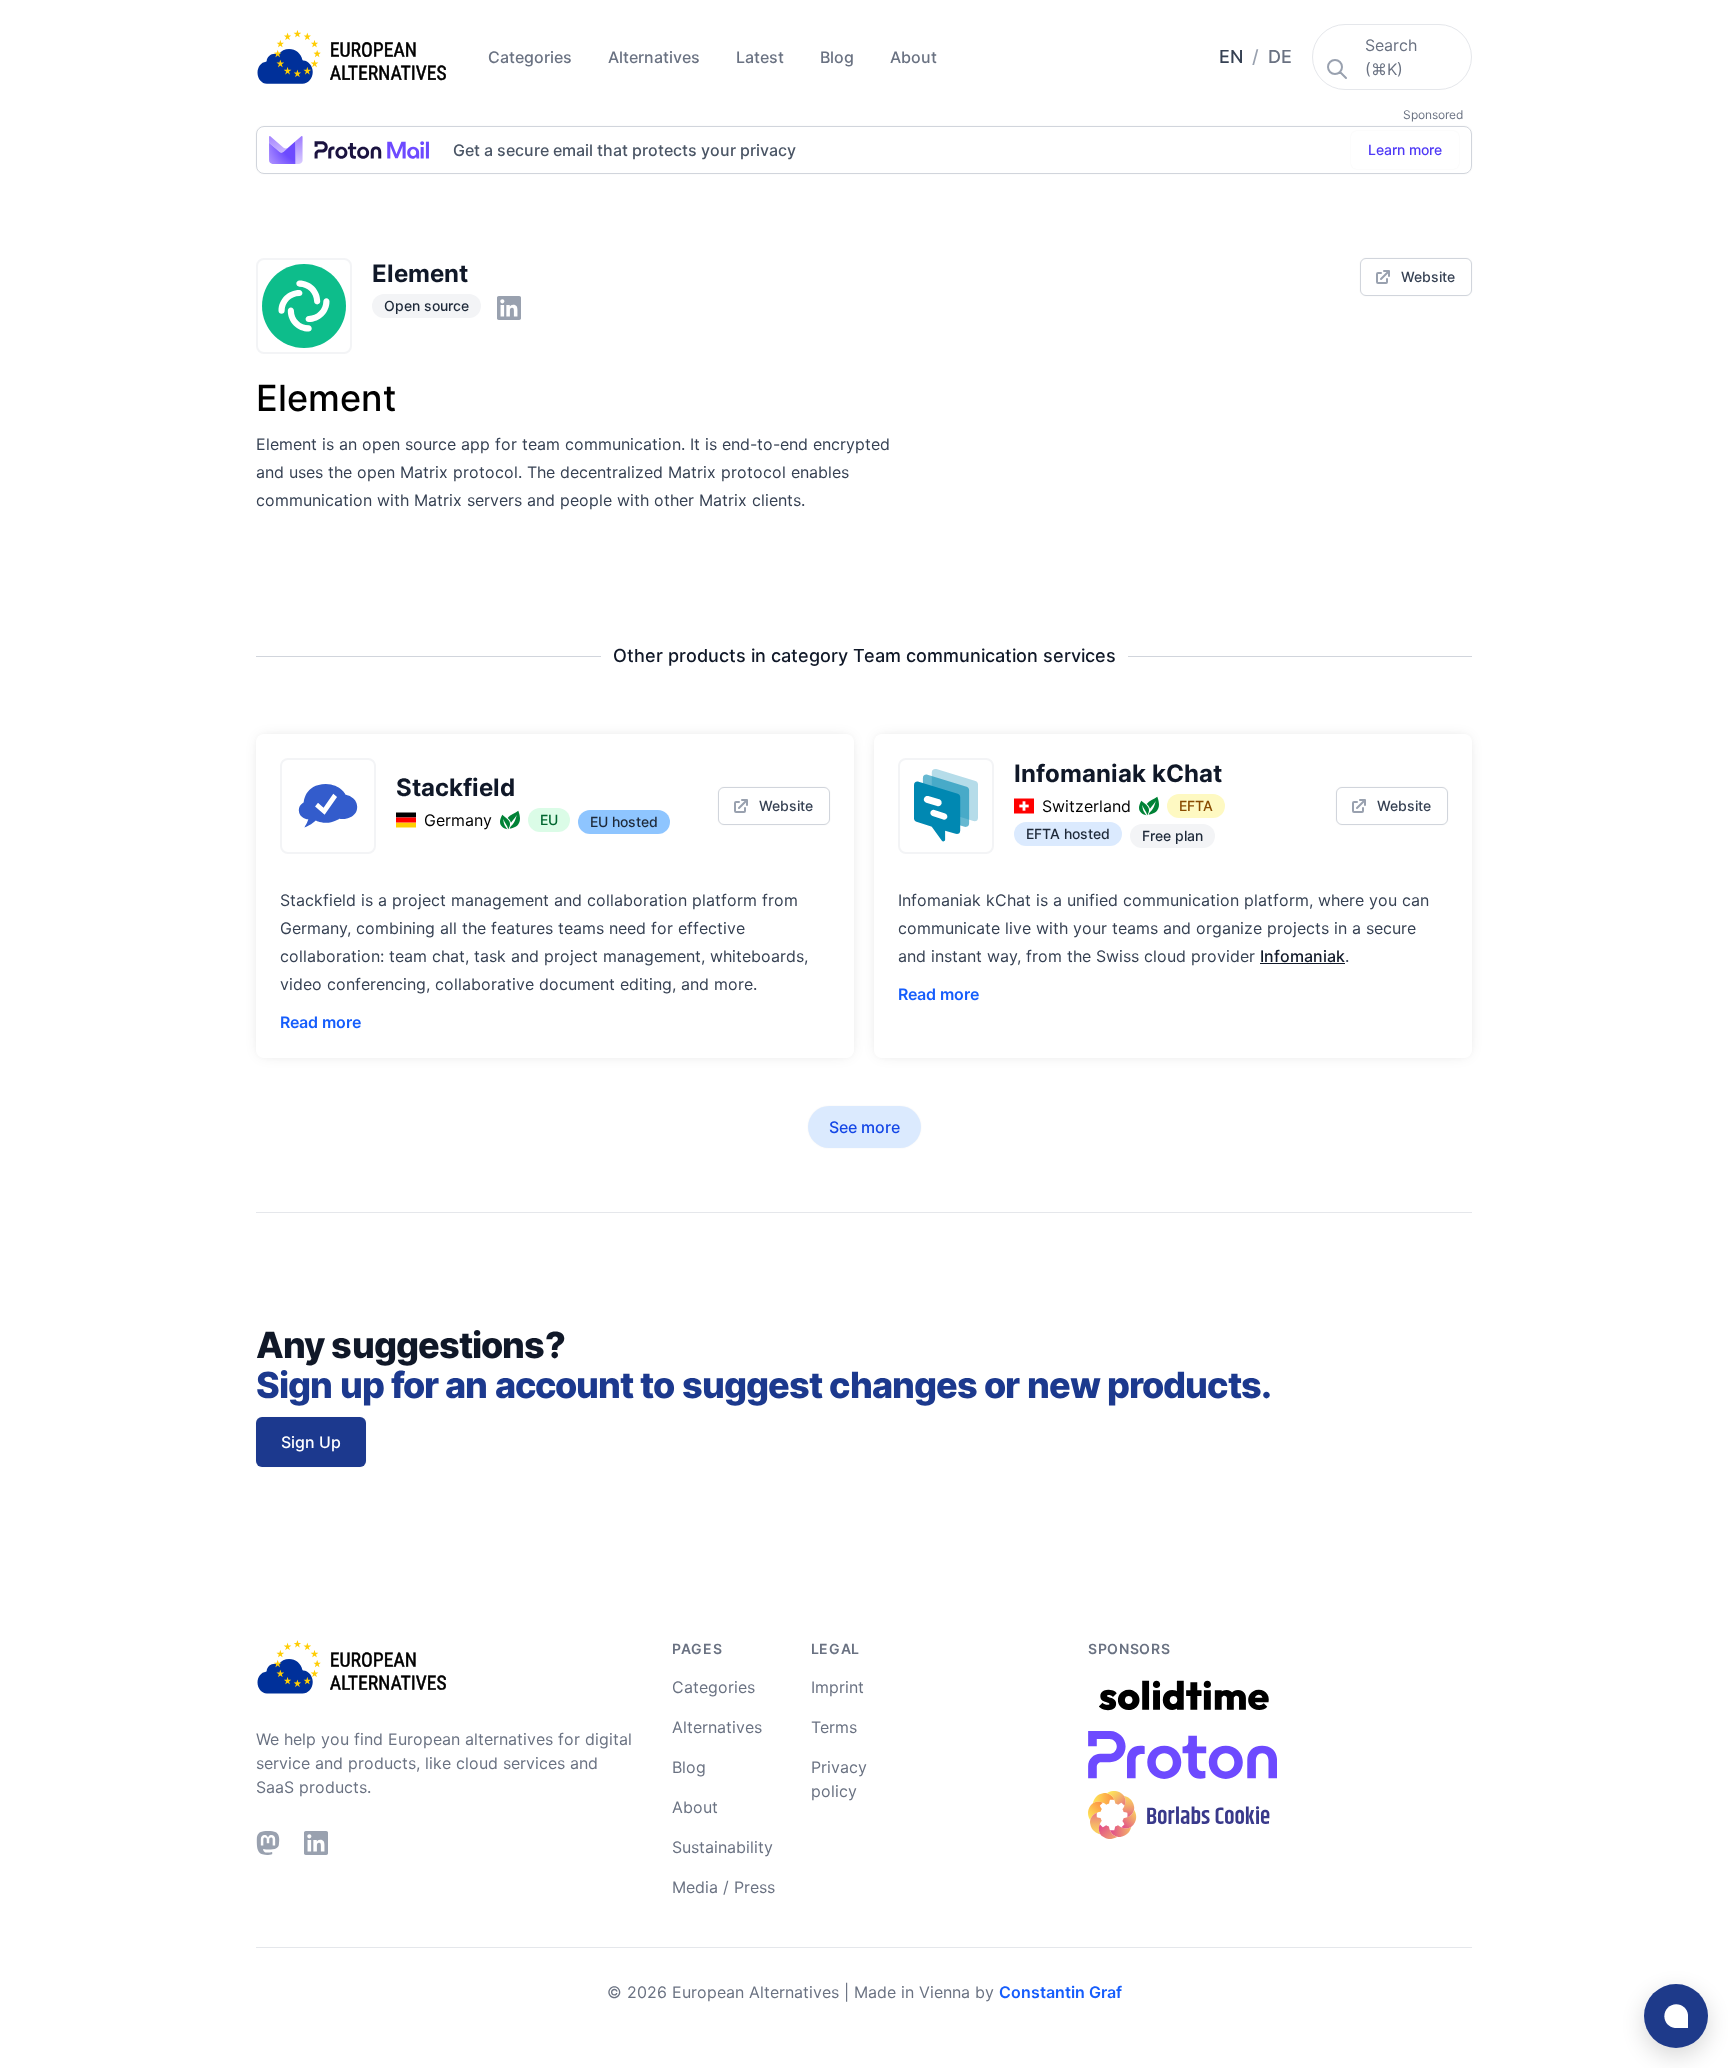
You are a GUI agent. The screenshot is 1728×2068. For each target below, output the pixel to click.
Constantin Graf (1060, 1992)
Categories (532, 57)
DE (1280, 56)
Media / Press (723, 1887)
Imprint (837, 1687)
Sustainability (722, 1847)
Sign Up (311, 1442)
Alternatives (656, 57)
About (913, 57)
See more (864, 1127)
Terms (834, 1727)
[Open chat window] (1676, 2016)
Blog (839, 57)
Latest (762, 57)
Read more (320, 1022)
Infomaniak (1302, 956)
